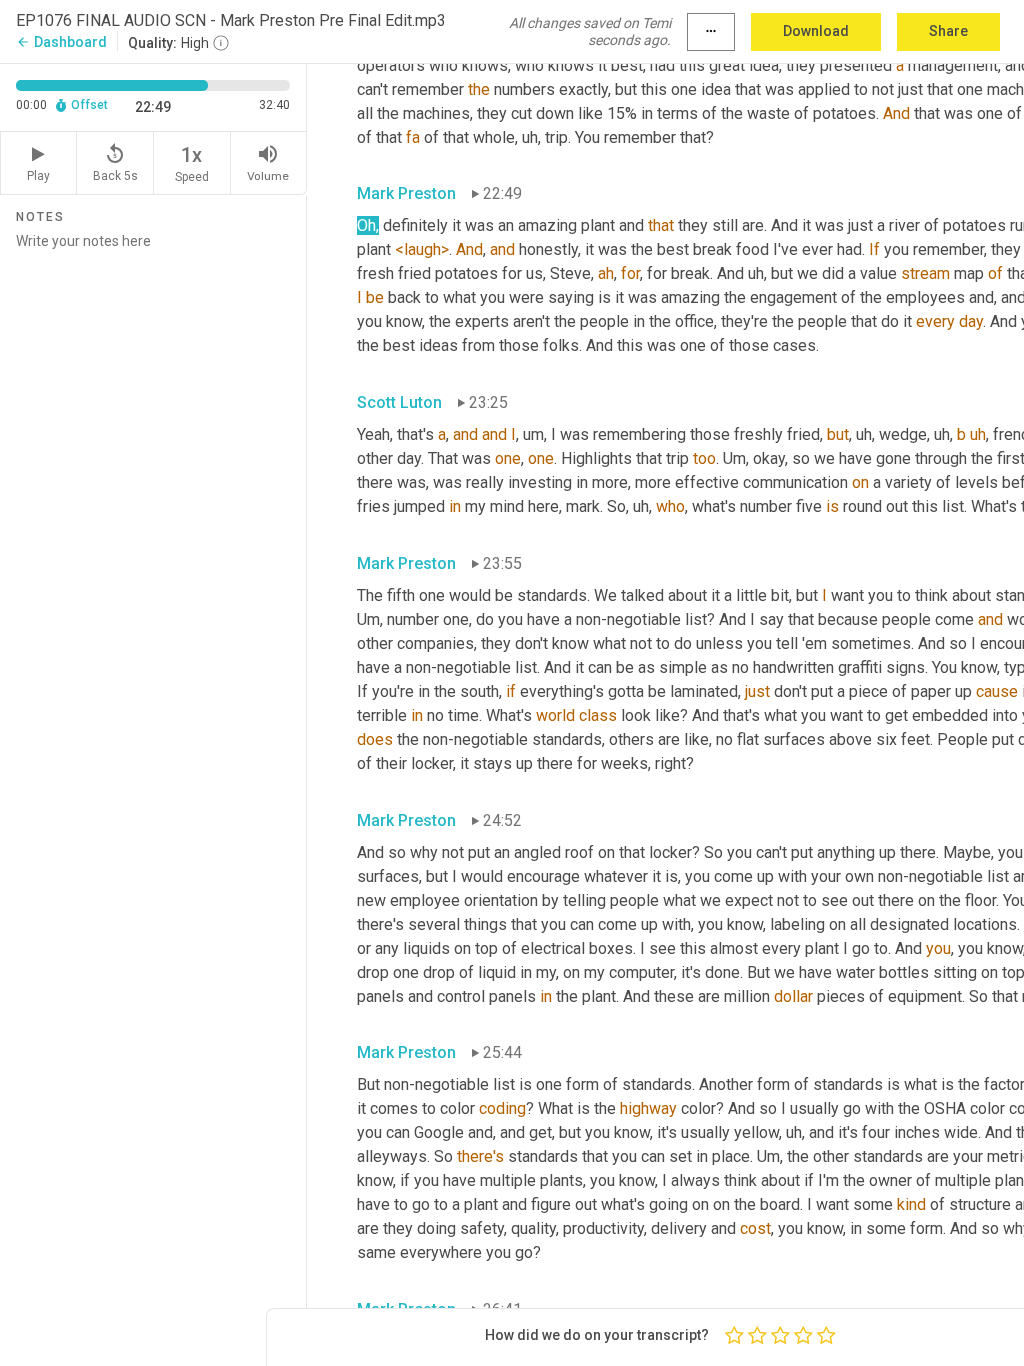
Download (816, 31)
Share (948, 31)
